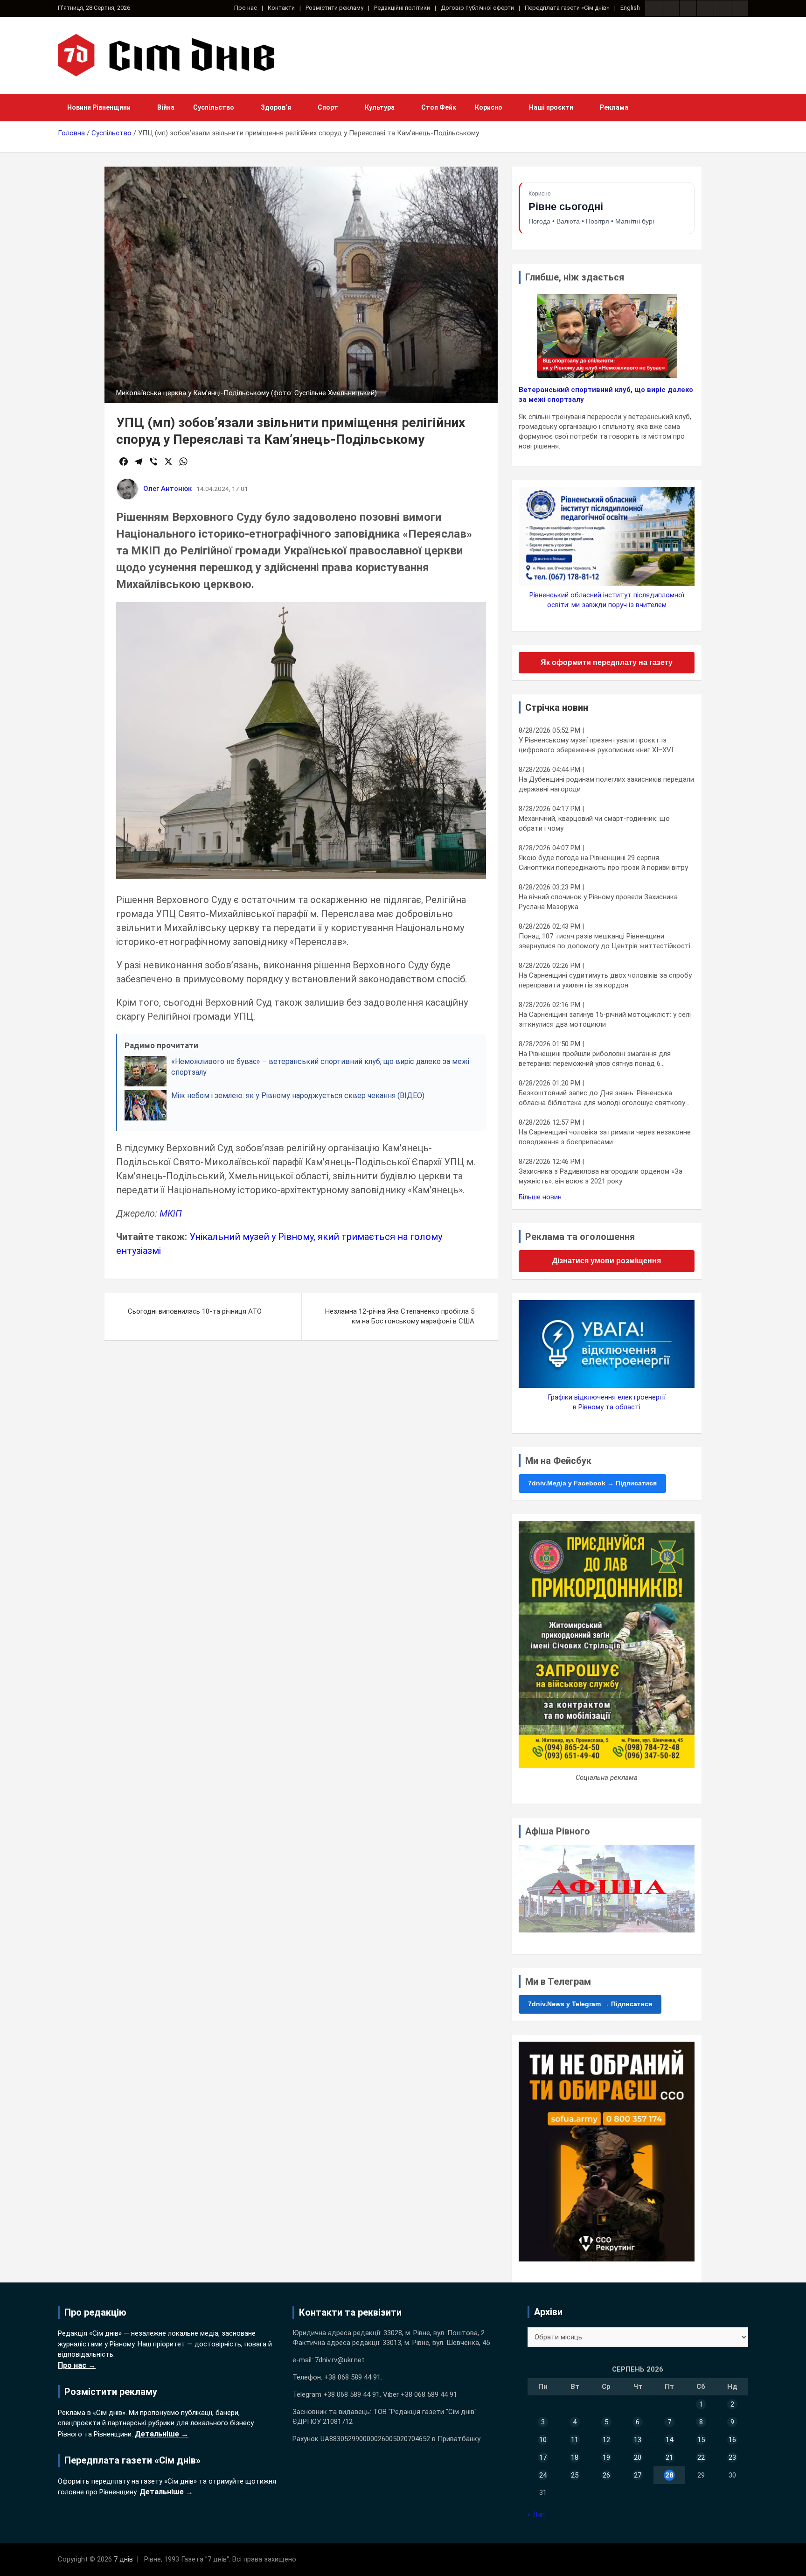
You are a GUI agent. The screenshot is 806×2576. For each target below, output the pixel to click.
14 (669, 2440)
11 (575, 2440)
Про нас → (77, 2365)
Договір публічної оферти (477, 8)
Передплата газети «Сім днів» (567, 8)
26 (606, 2475)
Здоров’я (276, 107)
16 (732, 2440)
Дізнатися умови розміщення (607, 1261)
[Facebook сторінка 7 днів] (653, 8)
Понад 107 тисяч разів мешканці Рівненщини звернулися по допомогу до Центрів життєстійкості (604, 941)
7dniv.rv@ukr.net (340, 2360)
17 (543, 2457)
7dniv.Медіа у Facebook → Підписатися (592, 1483)
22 (701, 2457)
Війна (166, 107)
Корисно (489, 107)
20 (638, 2457)
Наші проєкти (551, 107)
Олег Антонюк (167, 489)
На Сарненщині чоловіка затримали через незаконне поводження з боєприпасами (605, 1137)
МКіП (171, 1213)
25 (575, 2475)
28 (669, 2475)
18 (575, 2457)
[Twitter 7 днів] (705, 8)
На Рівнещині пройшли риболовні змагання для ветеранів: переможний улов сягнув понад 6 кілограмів (595, 1059)
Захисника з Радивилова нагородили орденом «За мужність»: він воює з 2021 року (601, 1176)
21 (669, 2457)
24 (543, 2475)
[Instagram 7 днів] (671, 8)
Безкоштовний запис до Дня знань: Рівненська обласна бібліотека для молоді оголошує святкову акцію (602, 1098)
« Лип (536, 2514)
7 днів (123, 2559)
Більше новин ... (543, 1197)
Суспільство (214, 107)
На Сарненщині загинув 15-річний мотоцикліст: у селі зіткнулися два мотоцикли (605, 1019)
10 (543, 2440)
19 (606, 2457)
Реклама (614, 107)
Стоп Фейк (439, 107)
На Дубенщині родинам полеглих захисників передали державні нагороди (606, 784)
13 (638, 2440)
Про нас (246, 8)
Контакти (281, 8)
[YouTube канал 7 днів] (740, 8)
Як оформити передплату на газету (607, 662)
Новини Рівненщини (99, 107)
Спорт (328, 107)
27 (638, 2475)
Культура (380, 107)
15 (701, 2440)
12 (606, 2440)
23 (732, 2457)
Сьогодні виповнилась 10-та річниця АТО (195, 1311)
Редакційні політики (402, 8)
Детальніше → (162, 2434)
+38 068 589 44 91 (352, 2377)
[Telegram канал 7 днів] (723, 8)
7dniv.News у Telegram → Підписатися (590, 2004)
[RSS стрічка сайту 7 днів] (688, 8)
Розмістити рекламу (334, 8)
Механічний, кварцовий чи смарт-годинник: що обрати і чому (594, 823)
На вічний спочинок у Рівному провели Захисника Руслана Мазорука (598, 902)
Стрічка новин (557, 707)
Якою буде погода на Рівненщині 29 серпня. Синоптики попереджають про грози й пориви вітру (603, 863)
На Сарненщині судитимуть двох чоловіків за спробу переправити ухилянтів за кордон (605, 980)
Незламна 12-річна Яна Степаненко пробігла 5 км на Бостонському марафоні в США (400, 1316)
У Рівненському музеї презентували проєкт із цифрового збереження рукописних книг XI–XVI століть (596, 745)
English (630, 8)
